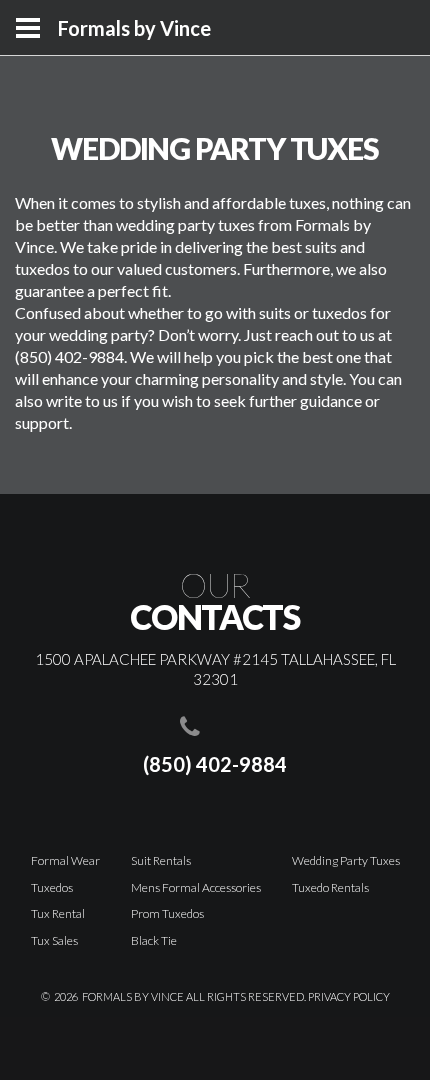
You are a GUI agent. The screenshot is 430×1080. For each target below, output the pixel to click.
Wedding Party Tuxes (346, 860)
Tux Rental (58, 913)
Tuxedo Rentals (330, 887)
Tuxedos (52, 887)
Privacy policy (349, 996)
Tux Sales (54, 940)
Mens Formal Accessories (196, 887)
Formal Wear (65, 860)
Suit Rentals (161, 860)
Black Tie (154, 940)
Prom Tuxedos (167, 913)
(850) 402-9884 (215, 764)
